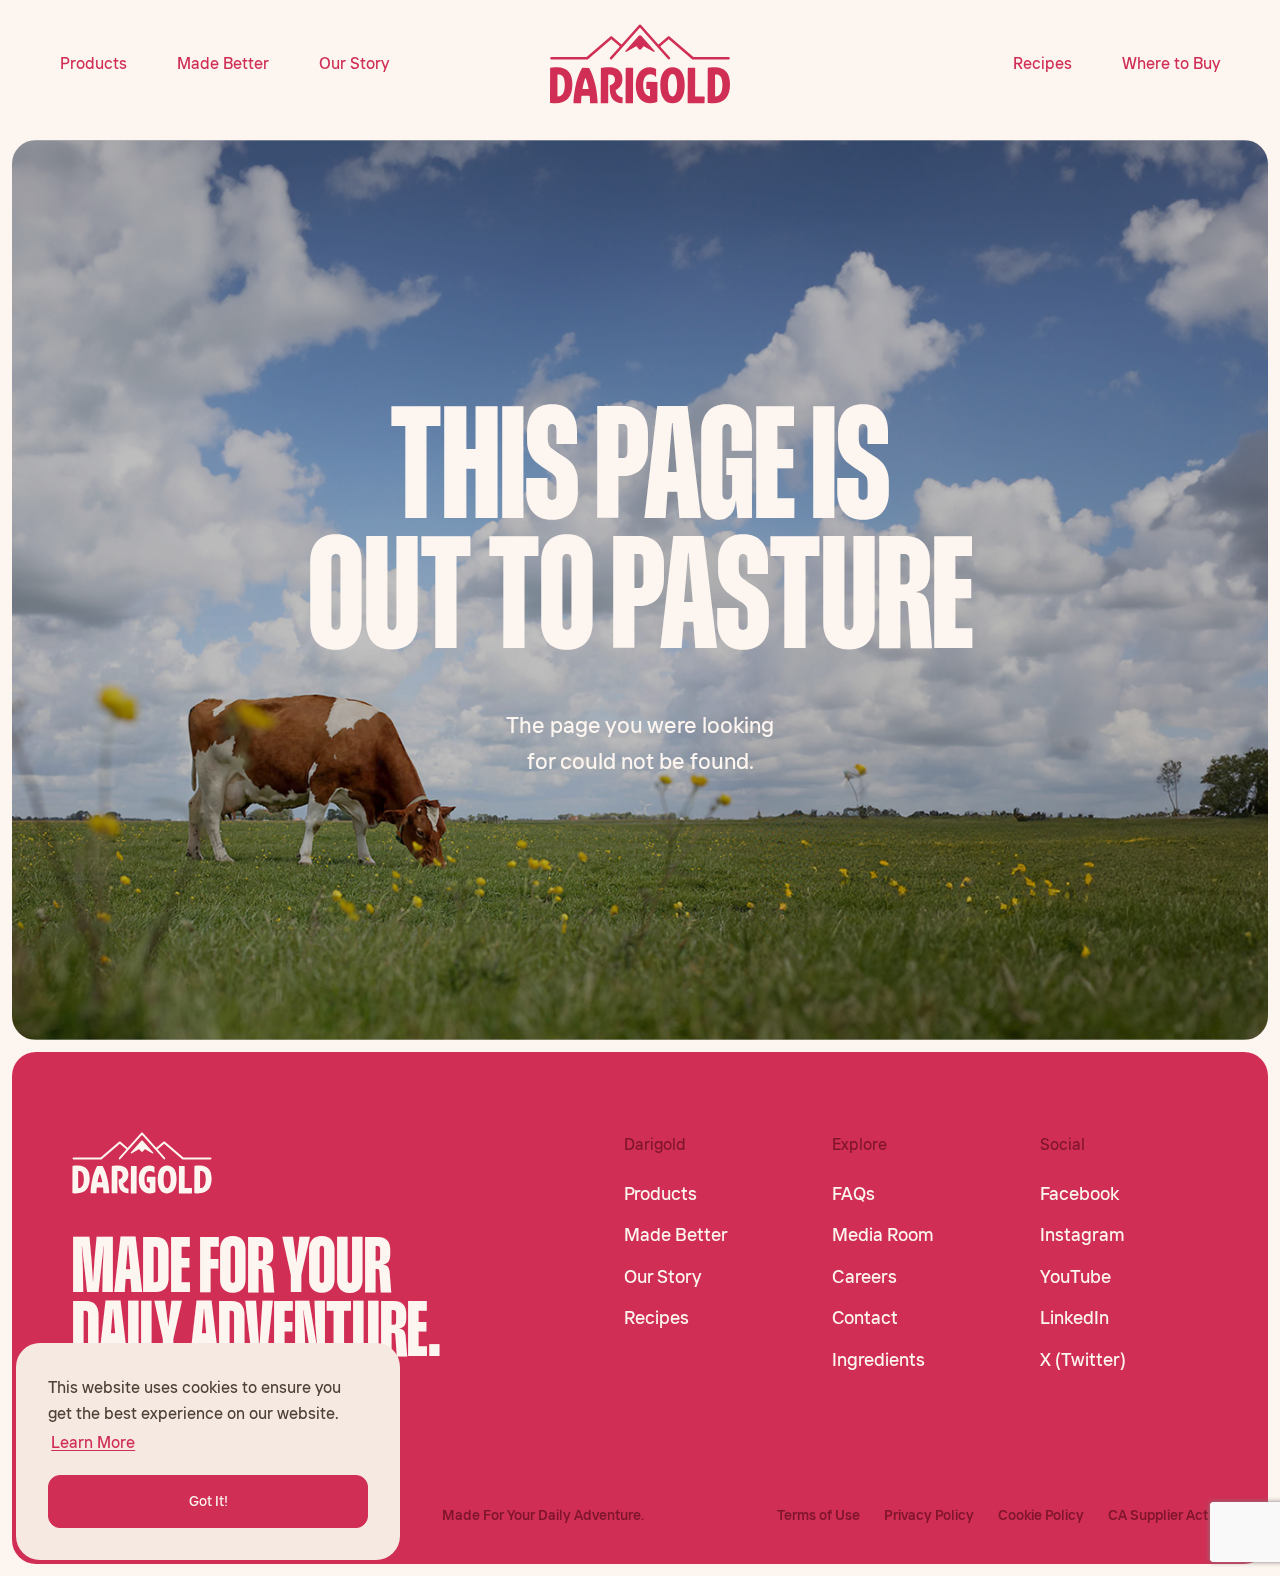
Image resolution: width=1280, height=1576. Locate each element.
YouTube (1075, 1277)
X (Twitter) (1083, 1360)
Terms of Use (818, 1515)
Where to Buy (1171, 63)
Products (93, 63)
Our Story (354, 63)
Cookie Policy (1041, 1515)
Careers (864, 1277)
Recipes (1042, 63)
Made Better (223, 63)
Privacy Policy (929, 1515)
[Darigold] (640, 64)
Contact (865, 1318)
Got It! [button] (208, 1501)
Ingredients (878, 1360)
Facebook (1079, 1194)
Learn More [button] (93, 1442)
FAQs (853, 1194)
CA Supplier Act (1158, 1515)
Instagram (1082, 1235)
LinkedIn (1074, 1318)
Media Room (883, 1235)
